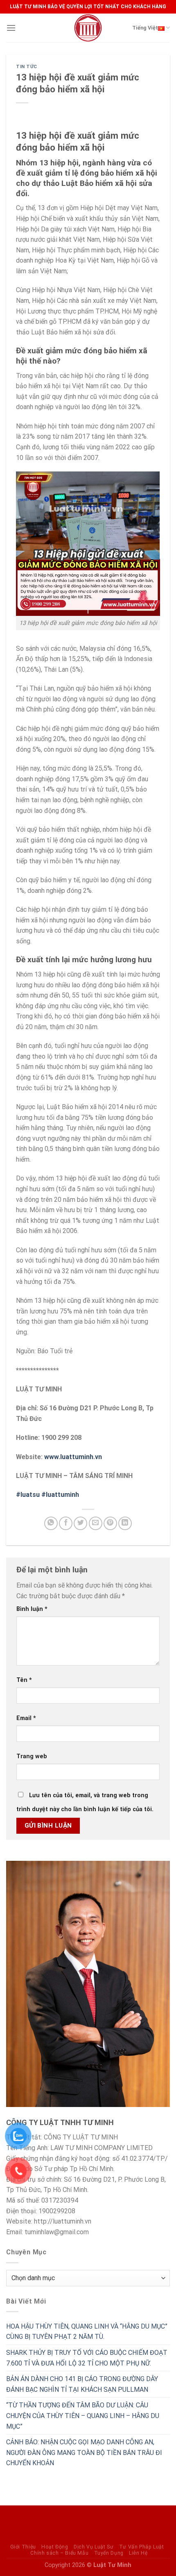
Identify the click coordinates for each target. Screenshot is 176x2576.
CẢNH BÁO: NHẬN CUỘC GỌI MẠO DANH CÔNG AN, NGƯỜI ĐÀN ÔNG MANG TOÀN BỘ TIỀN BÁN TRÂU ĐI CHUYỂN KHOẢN (84, 2452)
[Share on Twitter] (80, 1523)
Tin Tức (27, 67)
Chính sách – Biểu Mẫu (59, 2553)
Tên (24, 1680)
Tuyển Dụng (109, 2553)
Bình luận (32, 1609)
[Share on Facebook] (66, 1523)
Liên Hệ (138, 2553)
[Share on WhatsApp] (51, 1523)
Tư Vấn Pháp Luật (142, 2547)
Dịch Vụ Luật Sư (94, 2547)
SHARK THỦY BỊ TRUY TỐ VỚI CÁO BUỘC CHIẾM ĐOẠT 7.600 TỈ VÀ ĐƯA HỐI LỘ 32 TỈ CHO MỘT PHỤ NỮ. (87, 2358)
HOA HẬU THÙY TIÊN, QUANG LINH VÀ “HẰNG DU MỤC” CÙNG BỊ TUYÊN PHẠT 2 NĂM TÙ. (87, 2332)
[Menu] (11, 28)
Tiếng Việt (145, 28)
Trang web (32, 1756)
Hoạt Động (55, 2547)
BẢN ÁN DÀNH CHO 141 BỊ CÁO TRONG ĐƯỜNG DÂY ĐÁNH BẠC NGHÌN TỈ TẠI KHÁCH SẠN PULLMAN (82, 2384)
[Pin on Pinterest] (110, 1523)
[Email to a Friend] (96, 1523)
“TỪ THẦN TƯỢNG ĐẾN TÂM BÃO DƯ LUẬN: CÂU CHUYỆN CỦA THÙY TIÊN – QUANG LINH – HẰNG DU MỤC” (83, 2416)
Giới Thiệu (23, 2547)
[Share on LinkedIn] (125, 1523)
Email (26, 1718)
